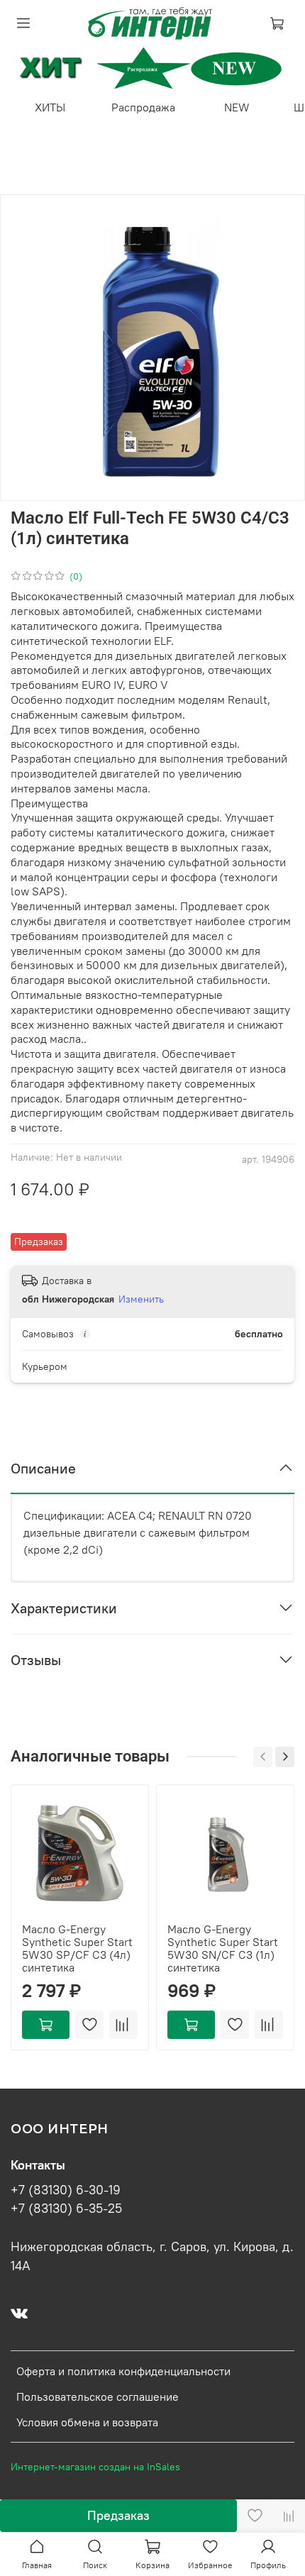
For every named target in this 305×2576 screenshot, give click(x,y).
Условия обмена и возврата (87, 2422)
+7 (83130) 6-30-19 (66, 2190)
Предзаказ (118, 2515)
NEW (237, 107)
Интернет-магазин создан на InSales (95, 2467)
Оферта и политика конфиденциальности (123, 2371)
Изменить (141, 1299)
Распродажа (143, 107)
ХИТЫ (50, 107)
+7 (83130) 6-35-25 (66, 2209)
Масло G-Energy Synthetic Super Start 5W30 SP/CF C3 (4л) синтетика (77, 1948)
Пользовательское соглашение (98, 2397)
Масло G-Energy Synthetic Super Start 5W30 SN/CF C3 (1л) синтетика (223, 1948)
